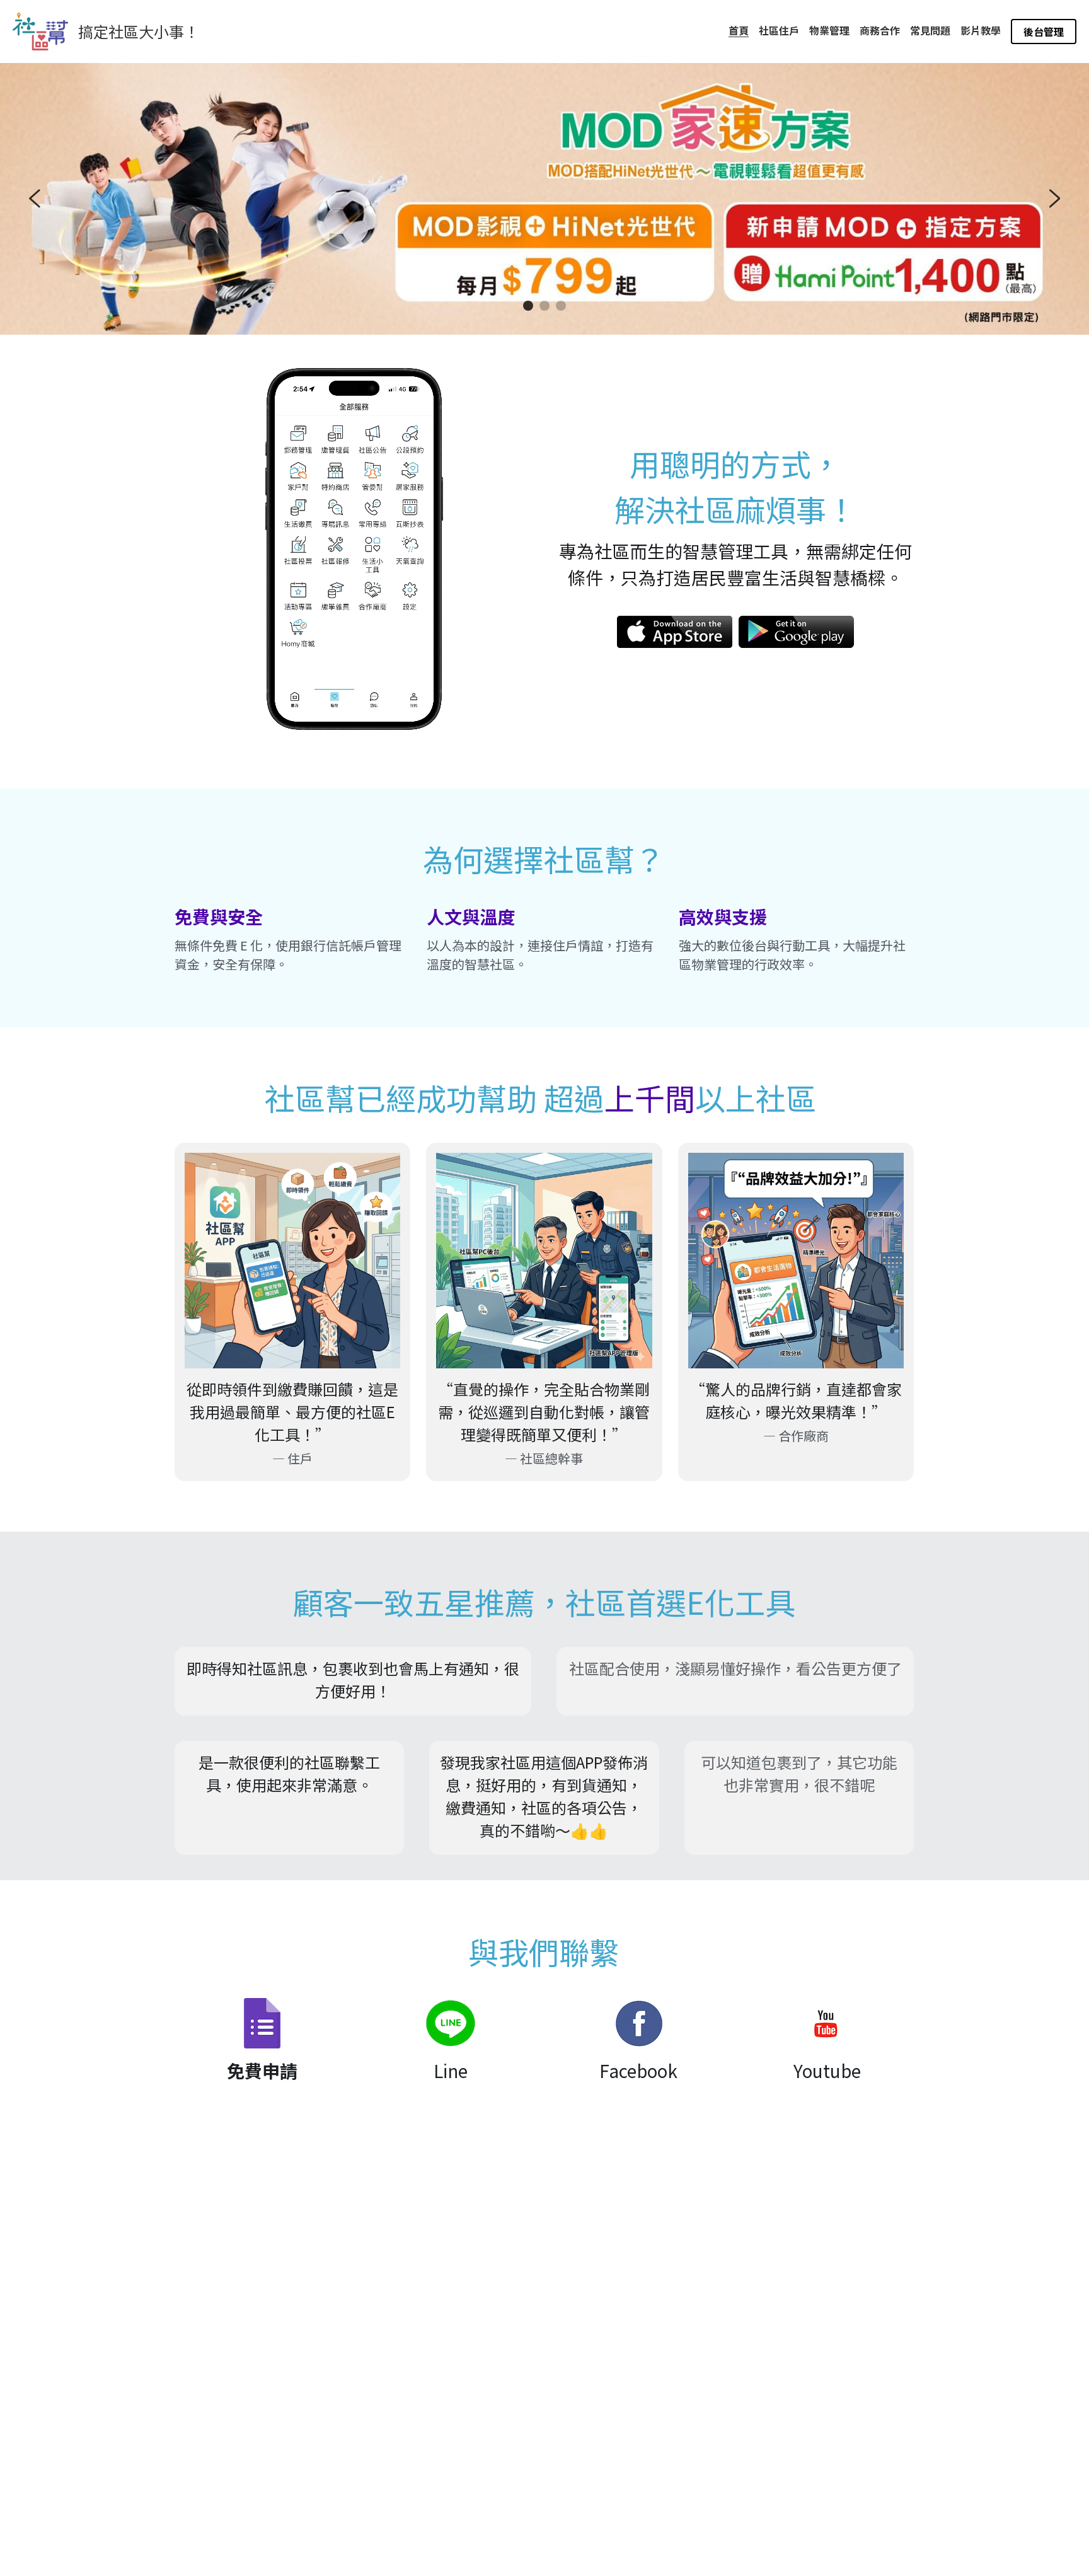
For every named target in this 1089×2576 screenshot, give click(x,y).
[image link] (675, 631)
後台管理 (1044, 32)
